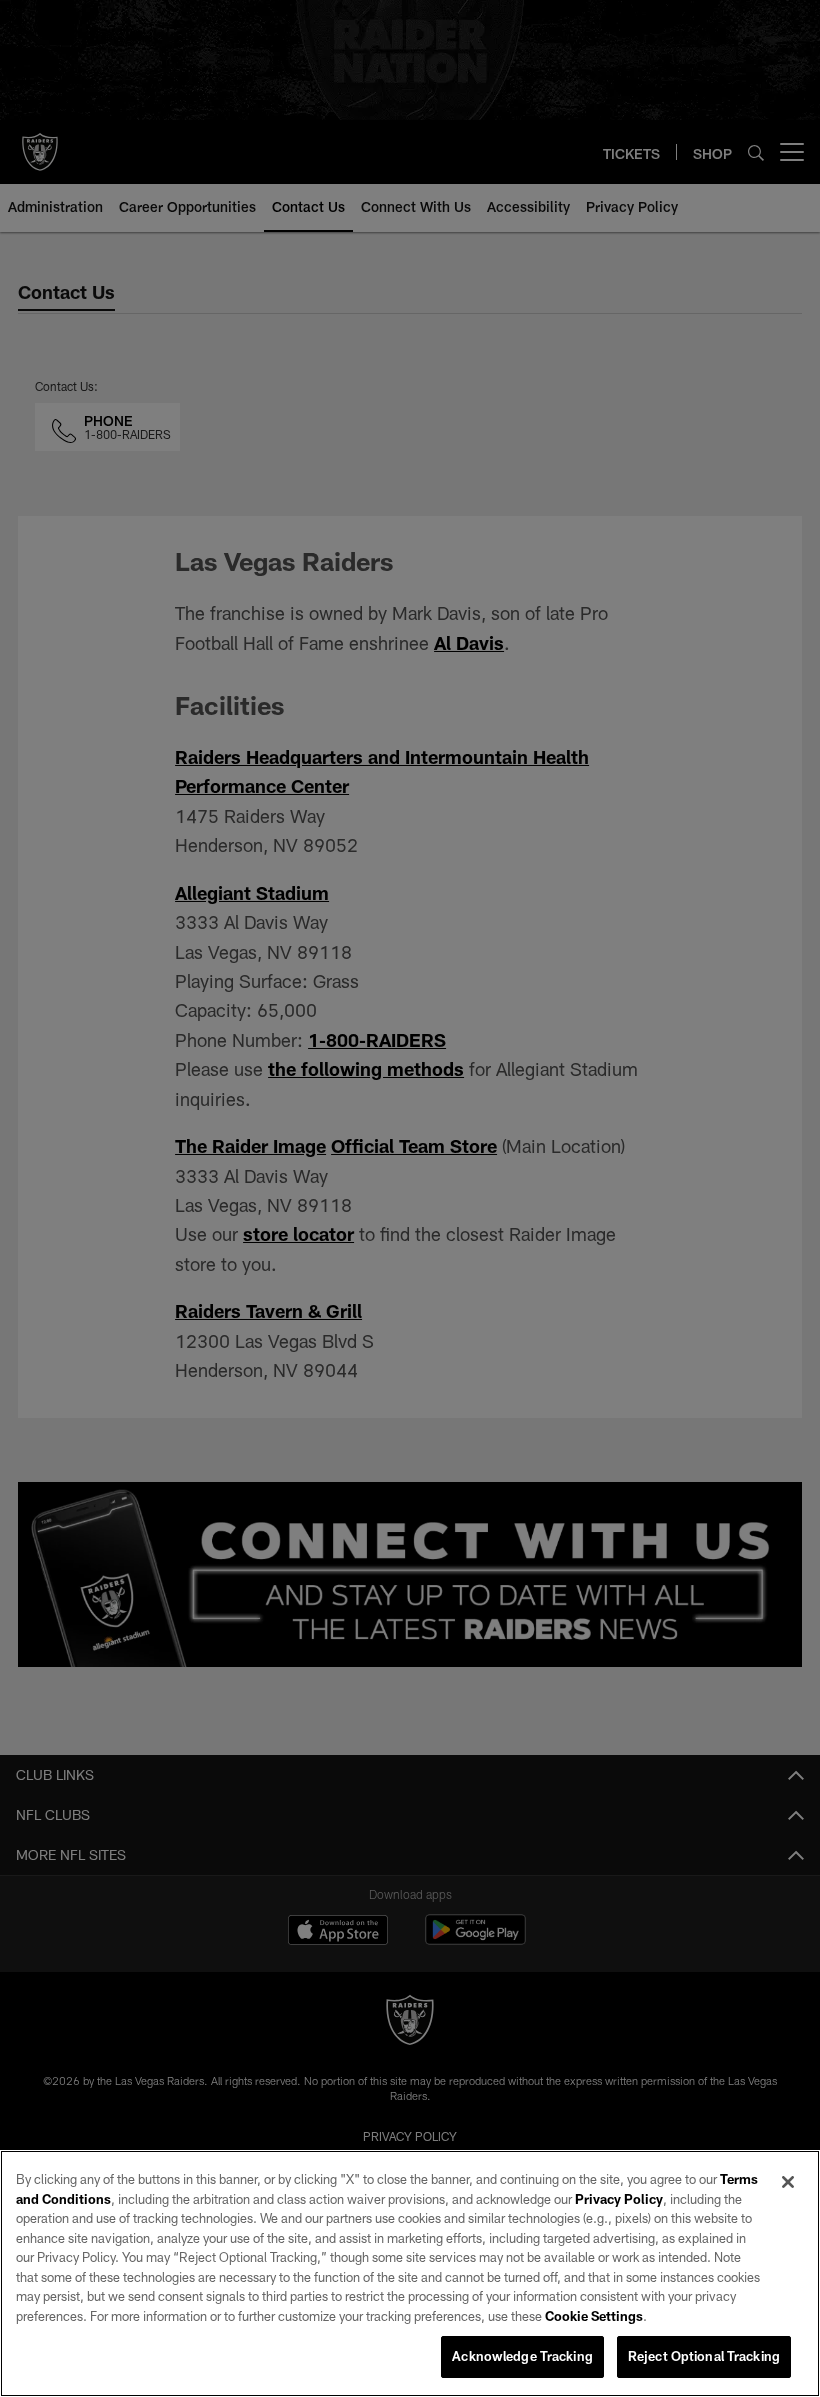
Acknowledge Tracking (522, 2356)
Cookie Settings (594, 2316)
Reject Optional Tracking (704, 2356)
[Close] (788, 2182)
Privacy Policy (619, 2199)
